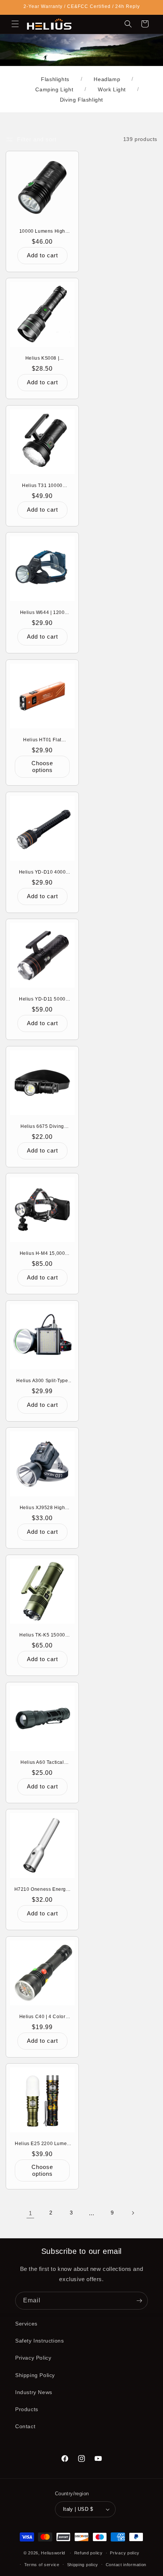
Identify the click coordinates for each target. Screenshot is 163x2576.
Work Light (112, 89)
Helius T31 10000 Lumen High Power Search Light (42, 486)
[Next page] (133, 2213)
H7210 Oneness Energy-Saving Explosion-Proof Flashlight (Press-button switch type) (42, 1890)
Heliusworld (53, 2553)
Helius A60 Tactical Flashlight (42, 1763)
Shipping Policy (35, 2375)
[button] (15, 24)
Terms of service (42, 2565)
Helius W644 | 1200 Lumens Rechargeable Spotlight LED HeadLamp (42, 613)
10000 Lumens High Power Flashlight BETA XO (42, 232)
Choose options (42, 767)
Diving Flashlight (81, 100)
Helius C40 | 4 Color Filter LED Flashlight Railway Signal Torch (42, 2017)
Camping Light (54, 89)
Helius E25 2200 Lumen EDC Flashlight (42, 2144)
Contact (25, 2426)
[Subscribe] (139, 2301)
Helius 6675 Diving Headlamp (42, 1127)
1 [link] (31, 2213)
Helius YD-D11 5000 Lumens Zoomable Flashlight (42, 999)
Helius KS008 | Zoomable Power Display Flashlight (42, 359)
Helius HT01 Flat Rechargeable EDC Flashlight (42, 740)
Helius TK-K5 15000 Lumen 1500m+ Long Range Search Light (42, 1635)
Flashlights (55, 79)
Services (26, 2324)
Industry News (34, 2392)
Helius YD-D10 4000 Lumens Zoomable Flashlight (42, 872)
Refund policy (89, 2553)
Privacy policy (125, 2553)
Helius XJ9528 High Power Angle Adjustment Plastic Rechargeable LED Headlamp (42, 1508)
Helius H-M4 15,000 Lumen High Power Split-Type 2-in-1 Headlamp (42, 1254)
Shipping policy (83, 2565)
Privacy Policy (33, 2358)
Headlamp (107, 79)
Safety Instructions (39, 2341)
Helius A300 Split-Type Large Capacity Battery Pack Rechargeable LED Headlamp (42, 1381)
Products (27, 2409)
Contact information (126, 2565)
